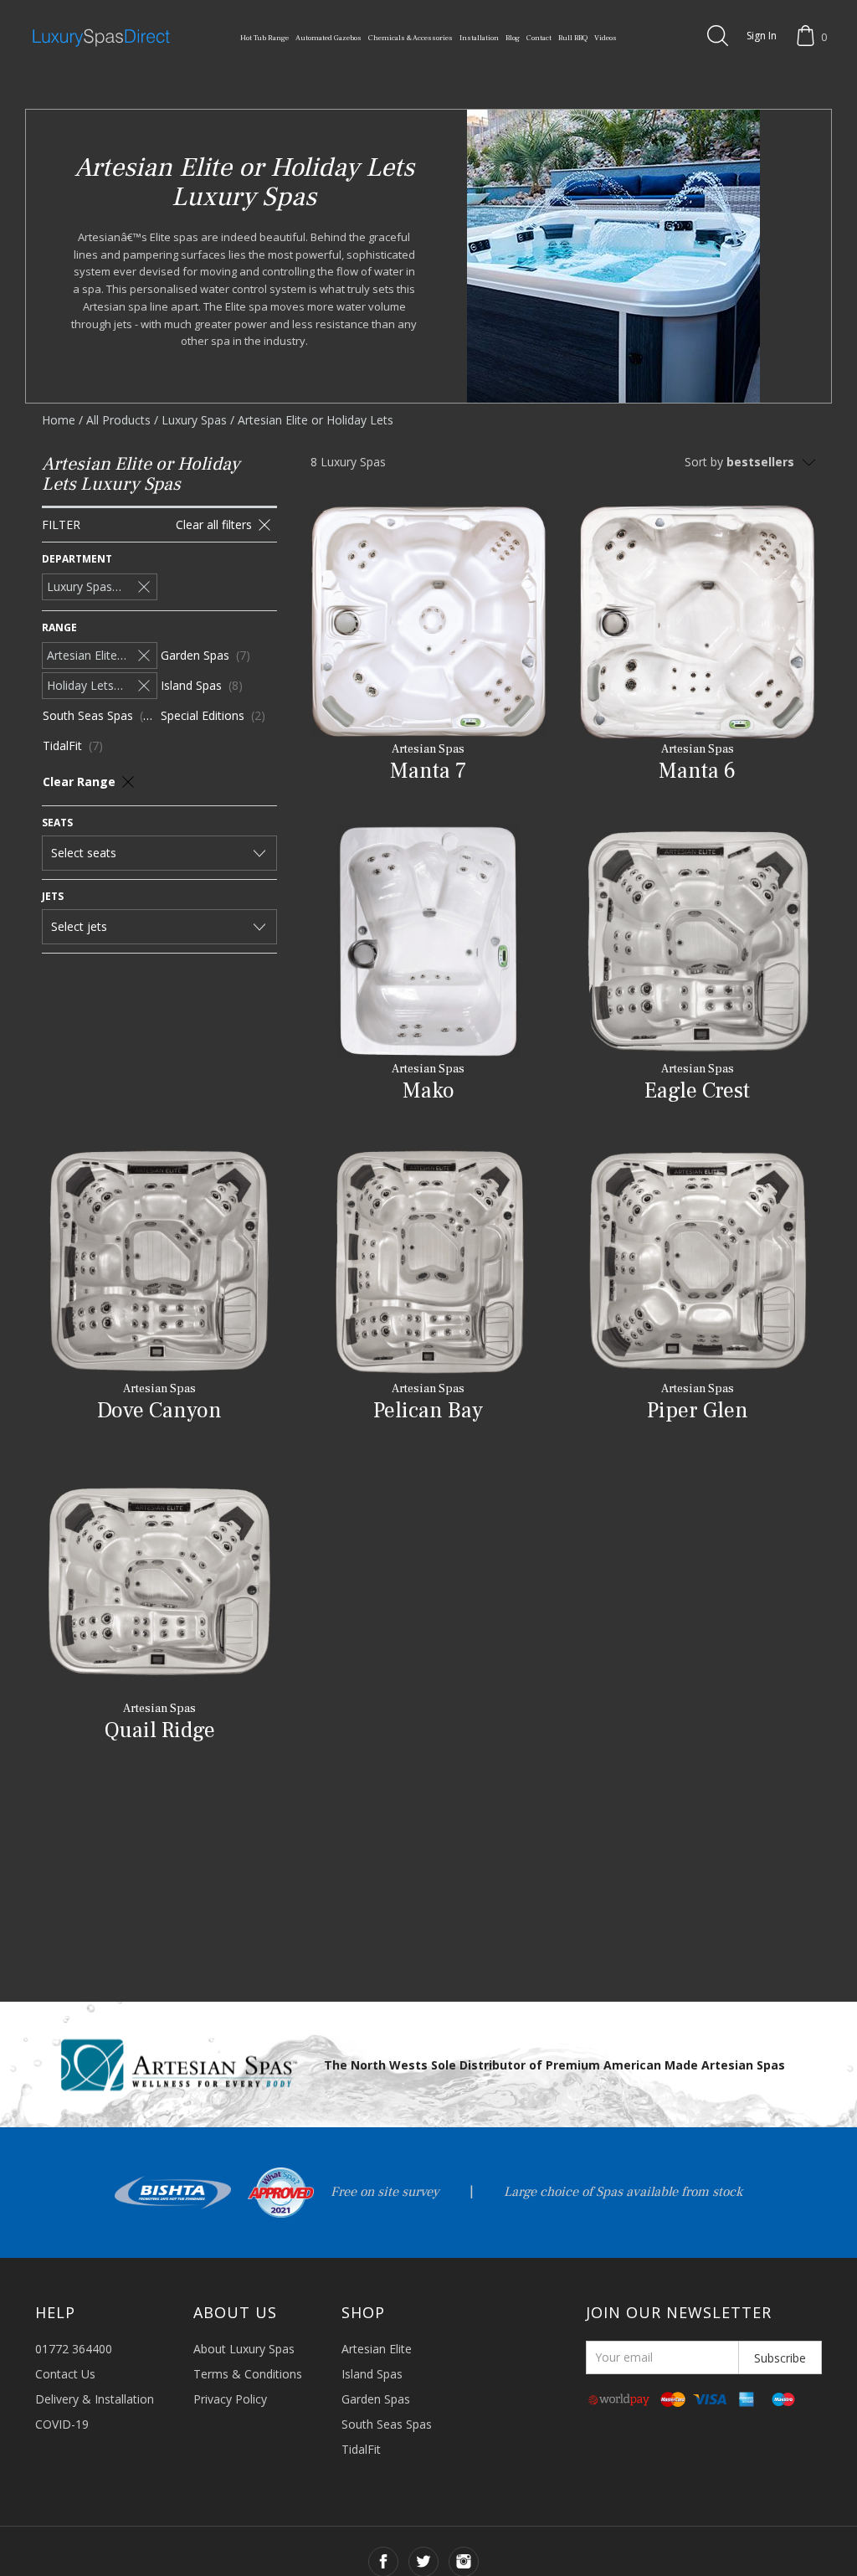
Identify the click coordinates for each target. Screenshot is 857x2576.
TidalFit (361, 2449)
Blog (513, 38)
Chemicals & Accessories (411, 38)
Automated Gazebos (328, 38)
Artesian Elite (377, 2349)
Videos (606, 38)
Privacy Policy (230, 2399)
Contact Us (65, 2374)
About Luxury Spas (244, 2349)
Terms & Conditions (248, 2374)
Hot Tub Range (264, 38)
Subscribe (780, 2358)
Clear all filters (214, 524)
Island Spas (372, 2374)
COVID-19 (62, 2424)
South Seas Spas (387, 2424)
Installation (479, 38)
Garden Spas (376, 2399)
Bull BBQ (573, 38)
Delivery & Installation (95, 2399)
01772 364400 (74, 2349)
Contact (539, 38)
